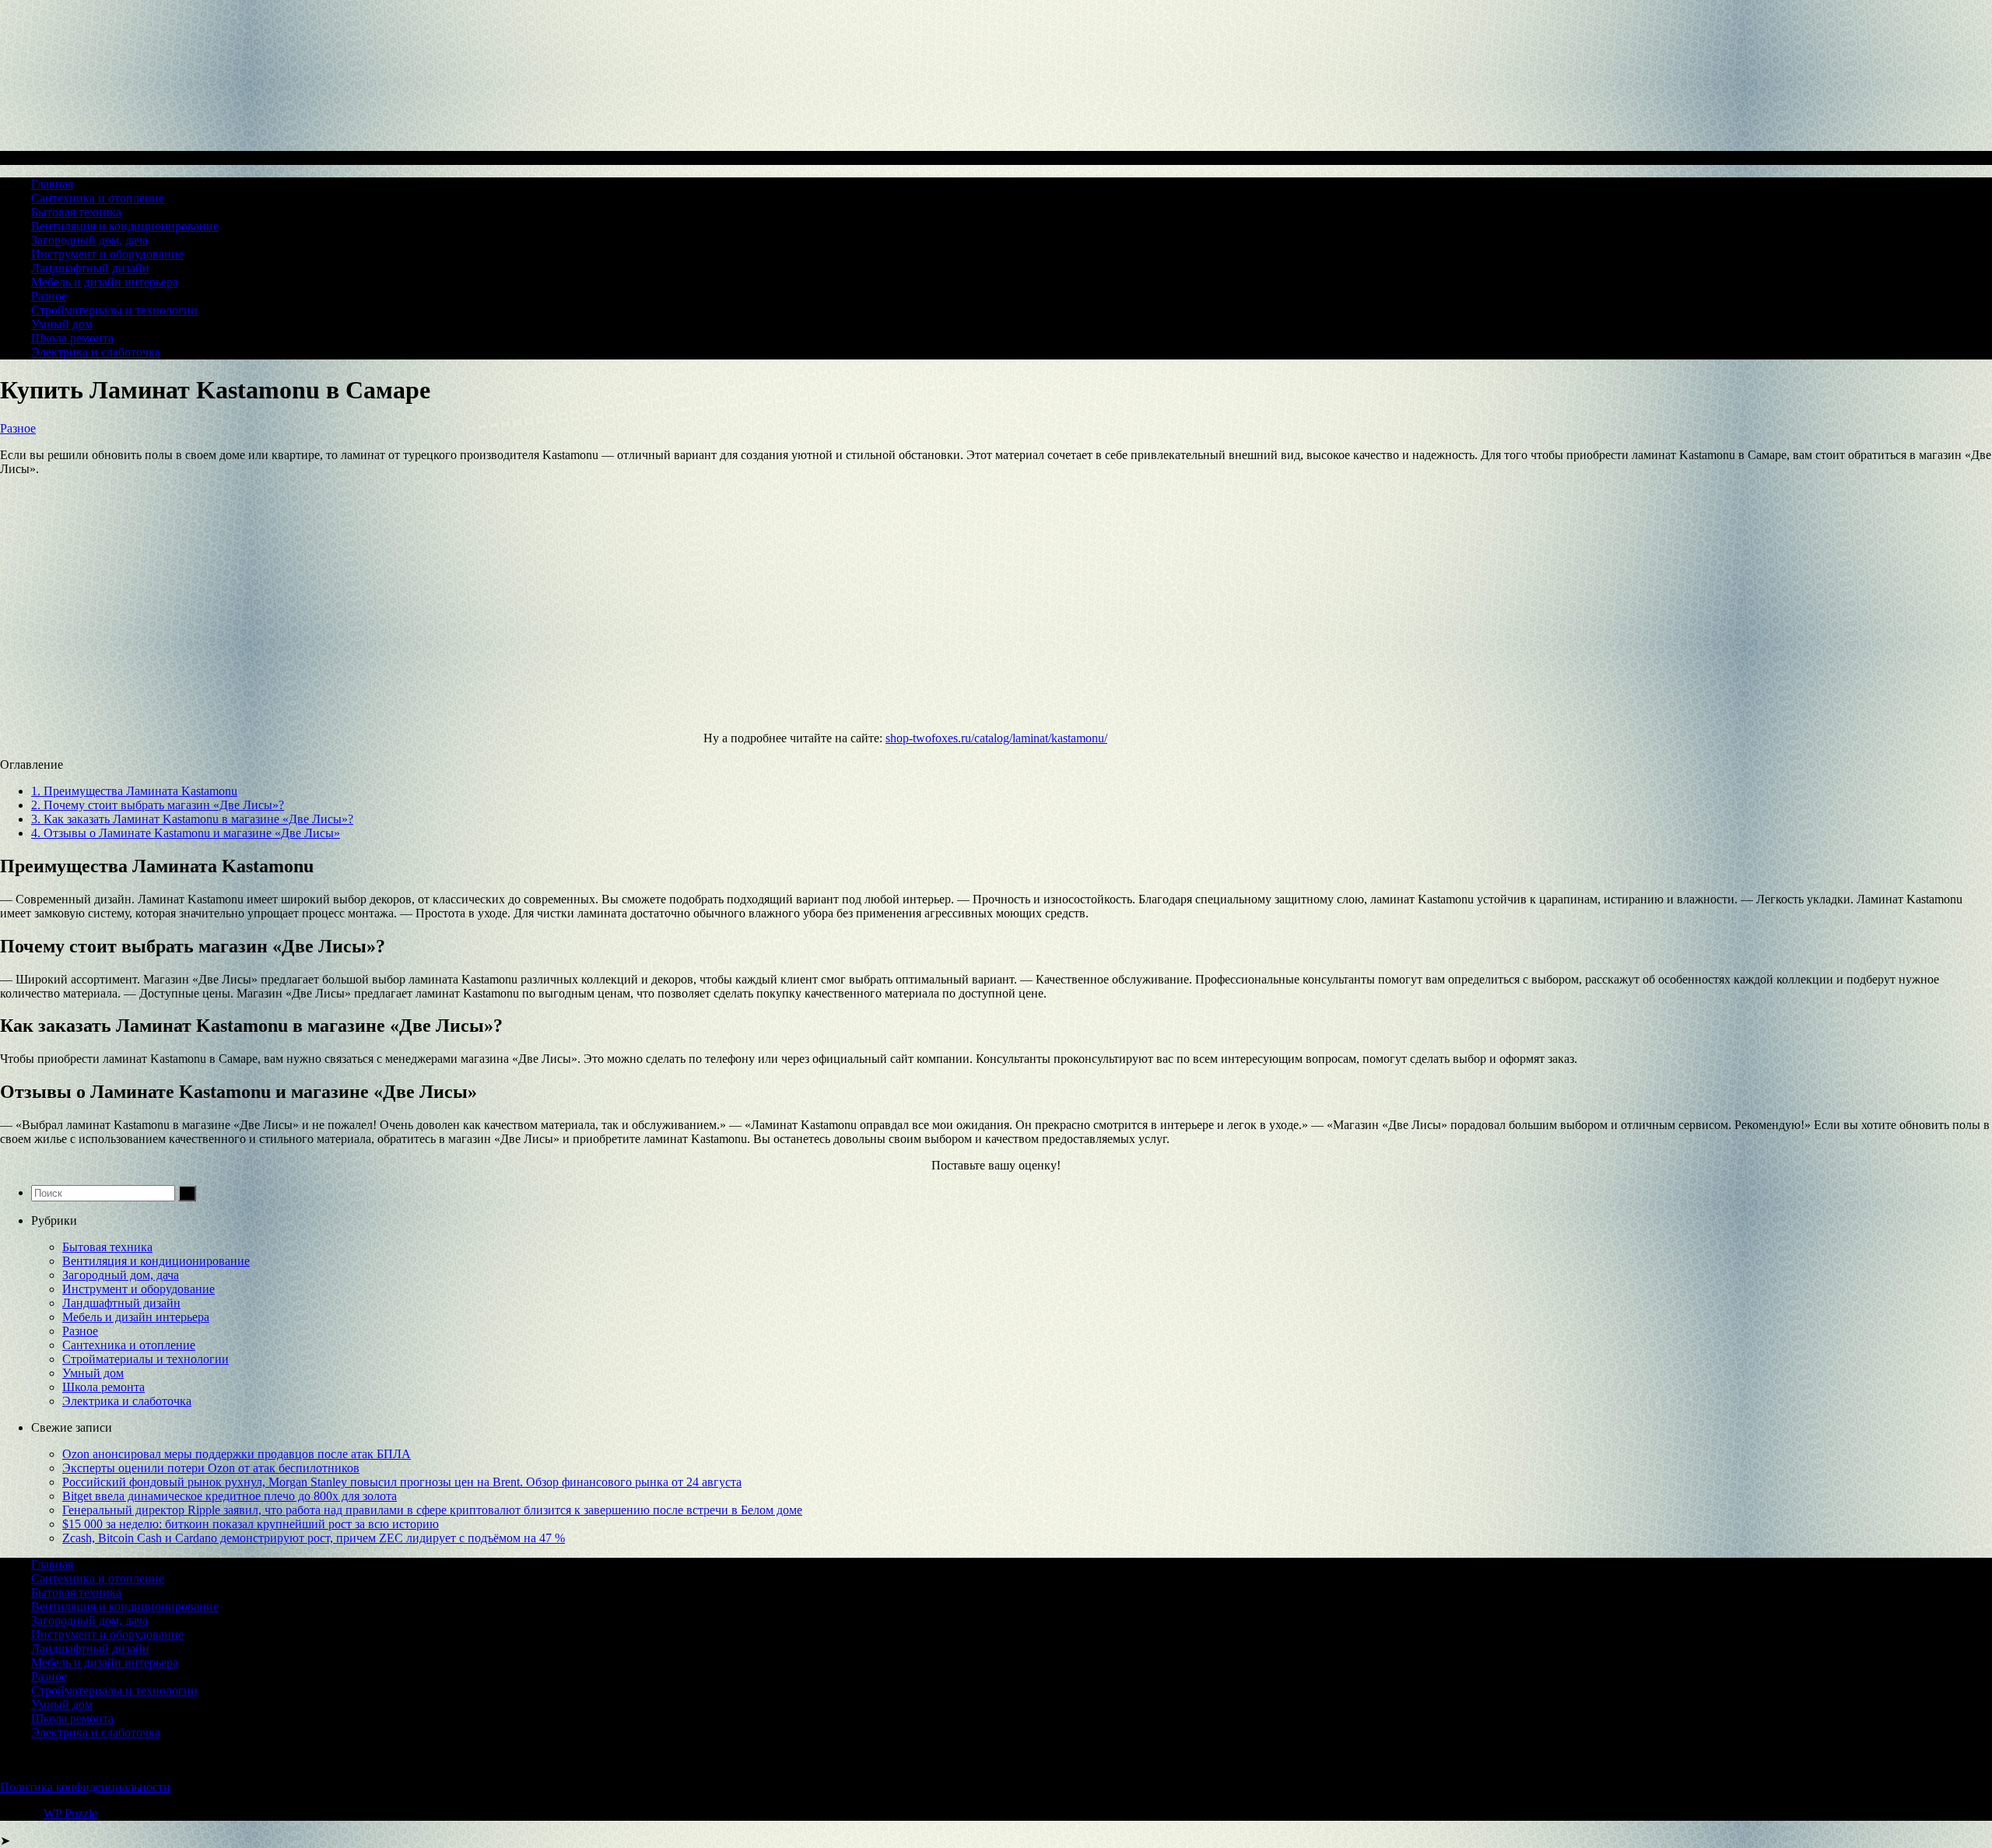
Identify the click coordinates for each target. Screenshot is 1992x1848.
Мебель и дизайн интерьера (105, 282)
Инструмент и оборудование (107, 254)
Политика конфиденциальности (85, 1787)
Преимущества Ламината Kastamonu (134, 791)
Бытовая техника (76, 212)
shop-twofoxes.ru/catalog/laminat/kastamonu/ (996, 738)
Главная (52, 184)
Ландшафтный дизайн (90, 268)
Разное (49, 296)
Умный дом (62, 324)
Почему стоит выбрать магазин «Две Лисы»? (158, 805)
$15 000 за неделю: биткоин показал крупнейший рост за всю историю (251, 1524)
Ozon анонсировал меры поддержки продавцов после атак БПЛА (237, 1454)
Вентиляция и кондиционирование (125, 226)
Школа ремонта (72, 338)
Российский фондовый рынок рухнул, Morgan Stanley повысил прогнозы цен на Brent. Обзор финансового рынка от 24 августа (402, 1482)
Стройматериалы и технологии (114, 310)
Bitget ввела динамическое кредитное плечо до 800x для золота (230, 1496)
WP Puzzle (70, 1813)
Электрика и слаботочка (96, 352)
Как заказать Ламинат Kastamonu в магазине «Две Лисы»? (192, 819)
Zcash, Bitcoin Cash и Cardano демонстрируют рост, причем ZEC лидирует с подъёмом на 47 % (314, 1538)
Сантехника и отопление (98, 198)
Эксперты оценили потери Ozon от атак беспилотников (211, 1468)
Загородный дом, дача (89, 240)
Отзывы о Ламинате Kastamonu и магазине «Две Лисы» (186, 833)
